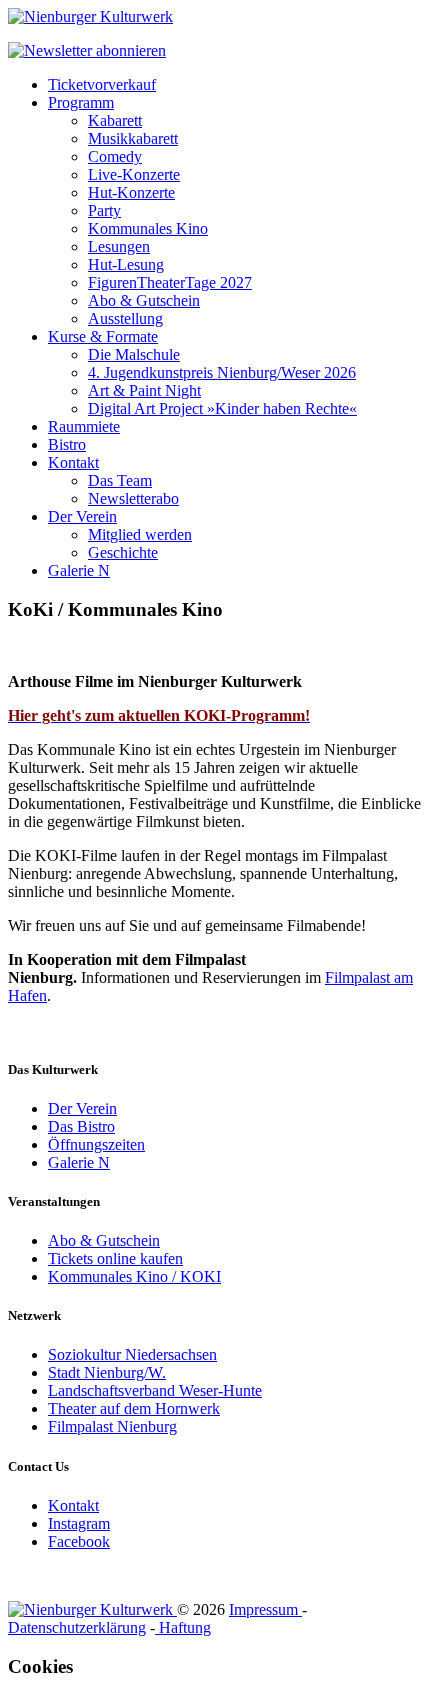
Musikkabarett (133, 138)
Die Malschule (134, 354)
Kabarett (115, 120)
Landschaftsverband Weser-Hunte (155, 1390)
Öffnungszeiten (96, 1144)
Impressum (265, 1609)
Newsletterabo (133, 498)
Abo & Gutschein (144, 300)
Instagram (79, 1523)
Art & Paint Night (144, 390)
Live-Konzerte (134, 174)
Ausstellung (125, 318)
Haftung (183, 1627)
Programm (81, 102)
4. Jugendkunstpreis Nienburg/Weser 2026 (222, 372)
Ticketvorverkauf (102, 84)
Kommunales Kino (148, 228)
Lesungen (119, 246)
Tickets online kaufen (115, 1258)
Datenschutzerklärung (77, 1627)
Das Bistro (81, 1126)
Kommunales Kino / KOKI (134, 1276)
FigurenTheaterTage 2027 (170, 282)
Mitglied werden (140, 534)
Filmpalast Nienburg (112, 1426)
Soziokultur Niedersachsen (132, 1354)
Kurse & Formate (103, 336)
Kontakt (73, 462)
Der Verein (82, 516)
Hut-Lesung (126, 264)
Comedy (115, 156)
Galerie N (79, 570)
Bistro (67, 444)
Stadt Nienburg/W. (107, 1372)
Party (104, 210)
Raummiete (84, 426)
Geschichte (123, 552)
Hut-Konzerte (131, 192)
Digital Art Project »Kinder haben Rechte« (222, 408)
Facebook (79, 1541)
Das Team (120, 480)
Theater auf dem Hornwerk (134, 1408)
